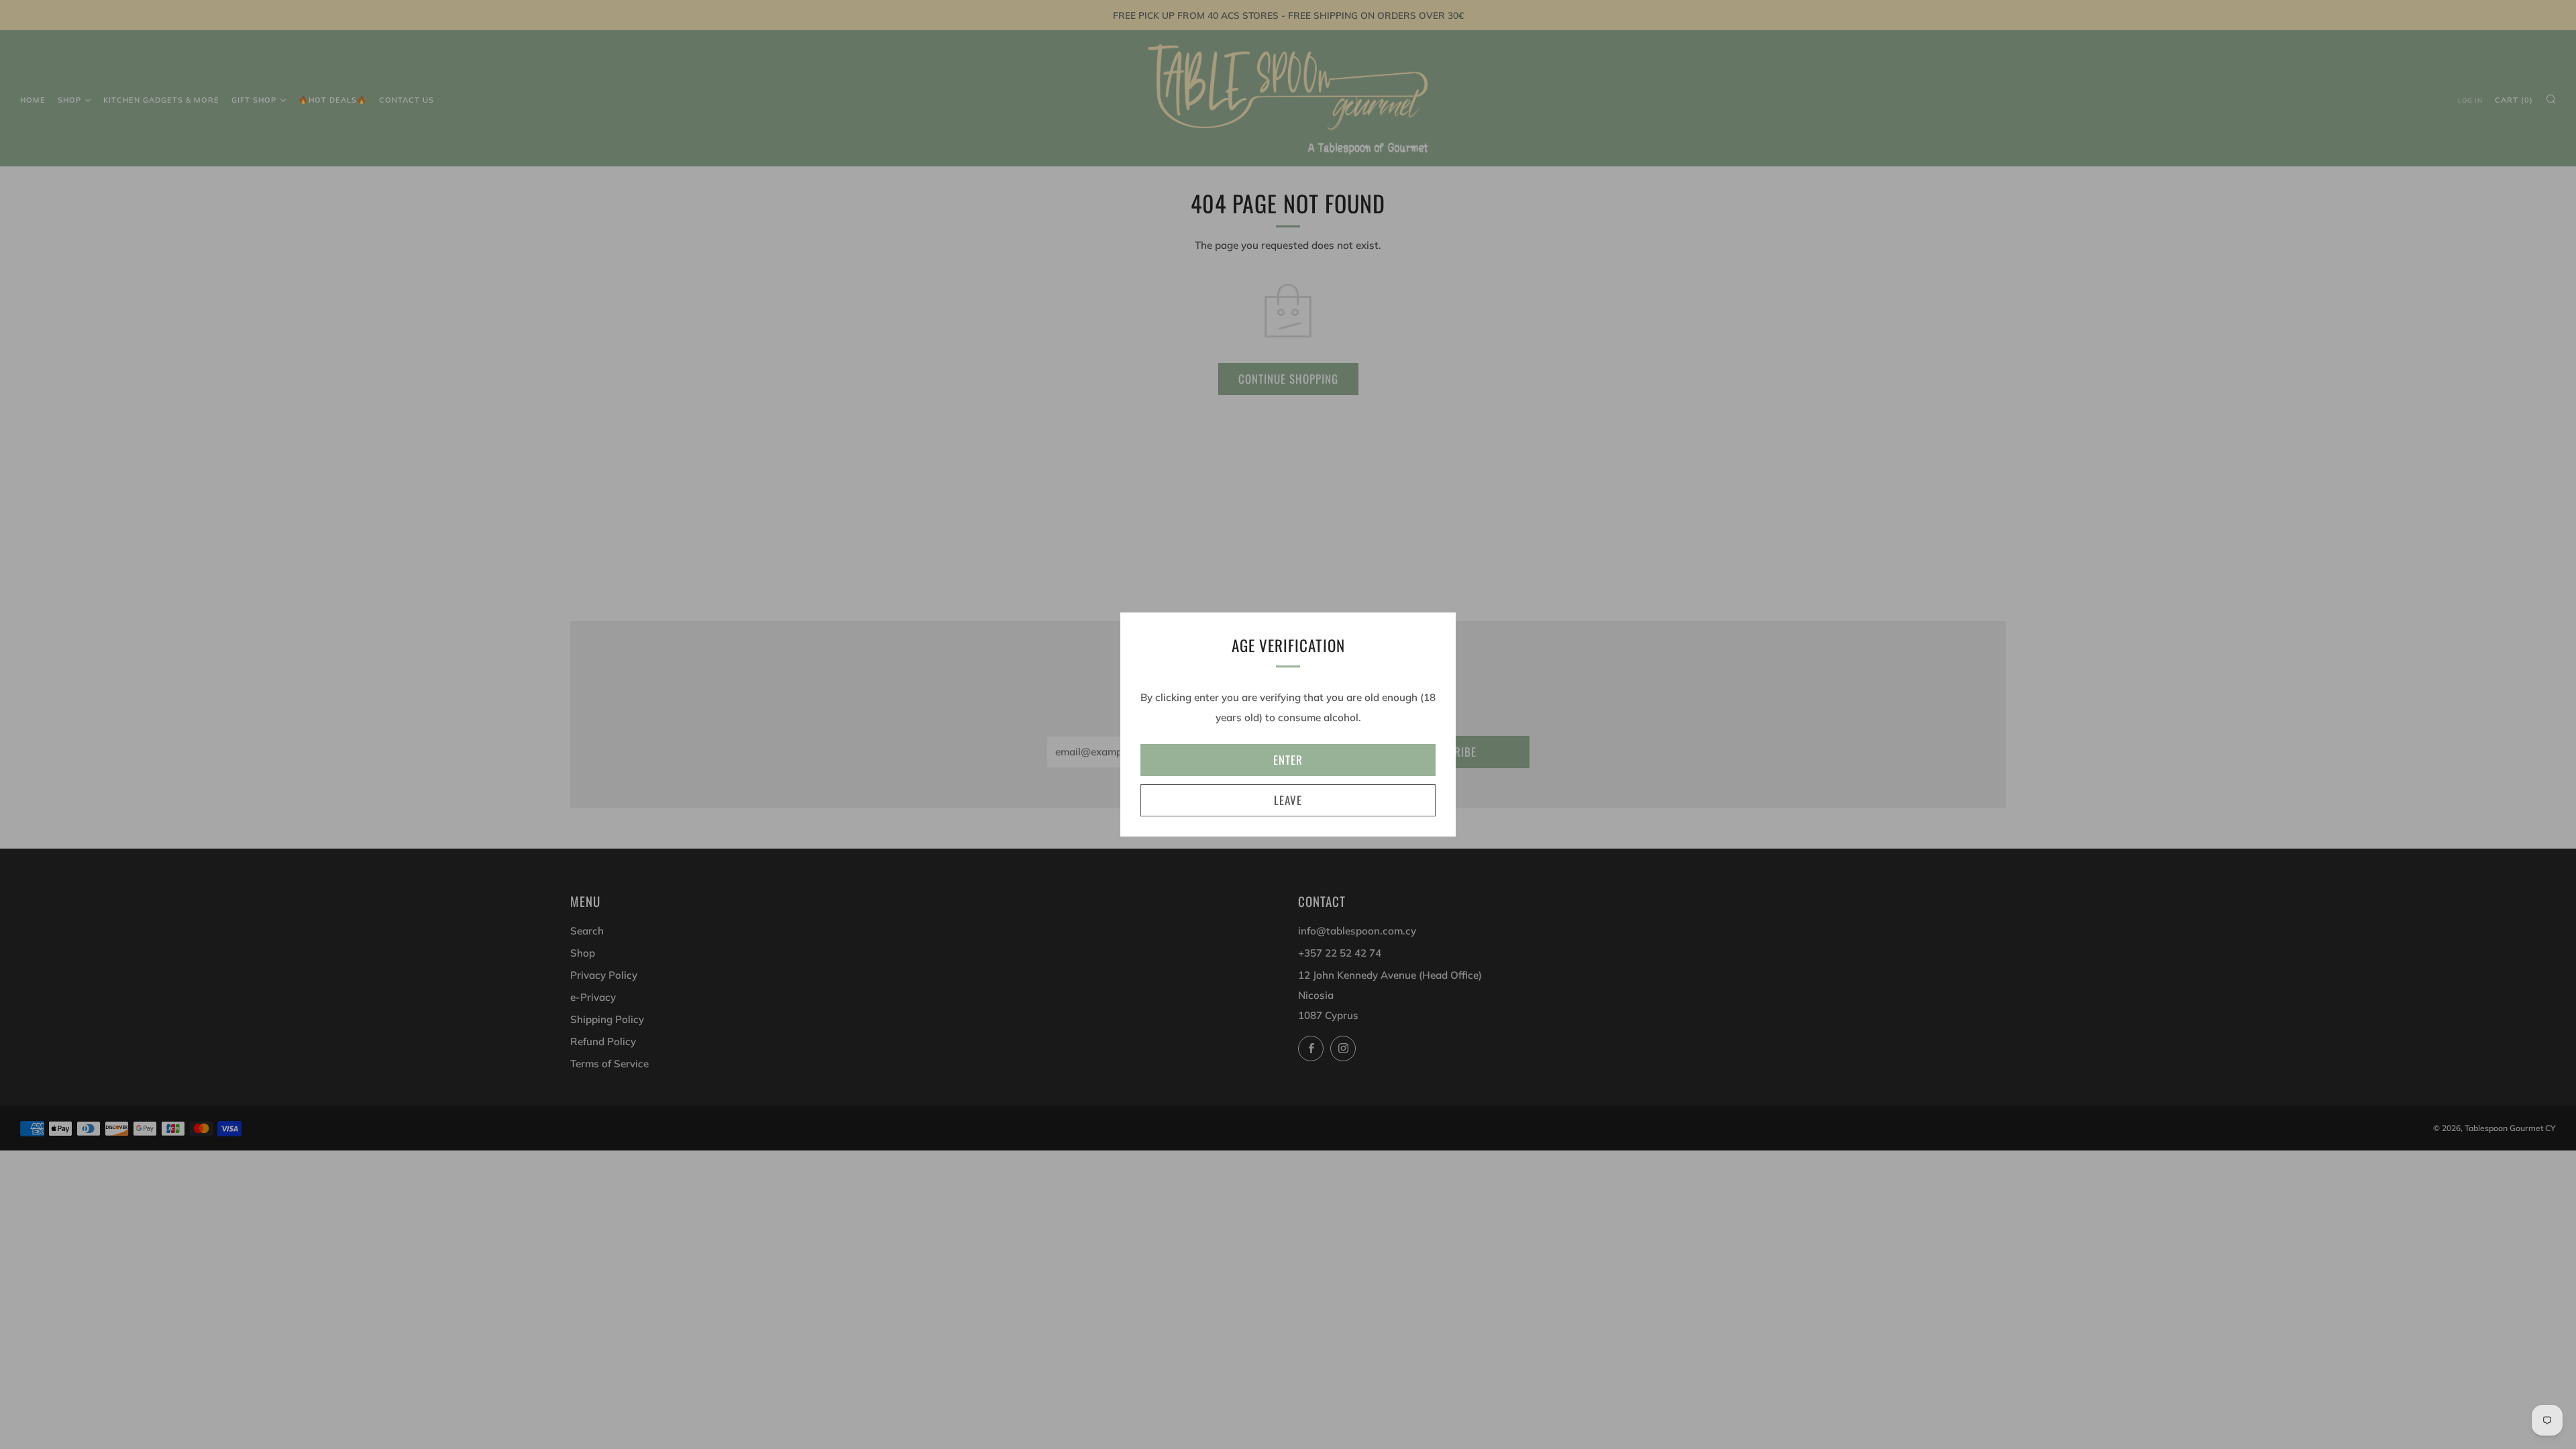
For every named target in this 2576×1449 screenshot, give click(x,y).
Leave (1288, 800)
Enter (1288, 760)
